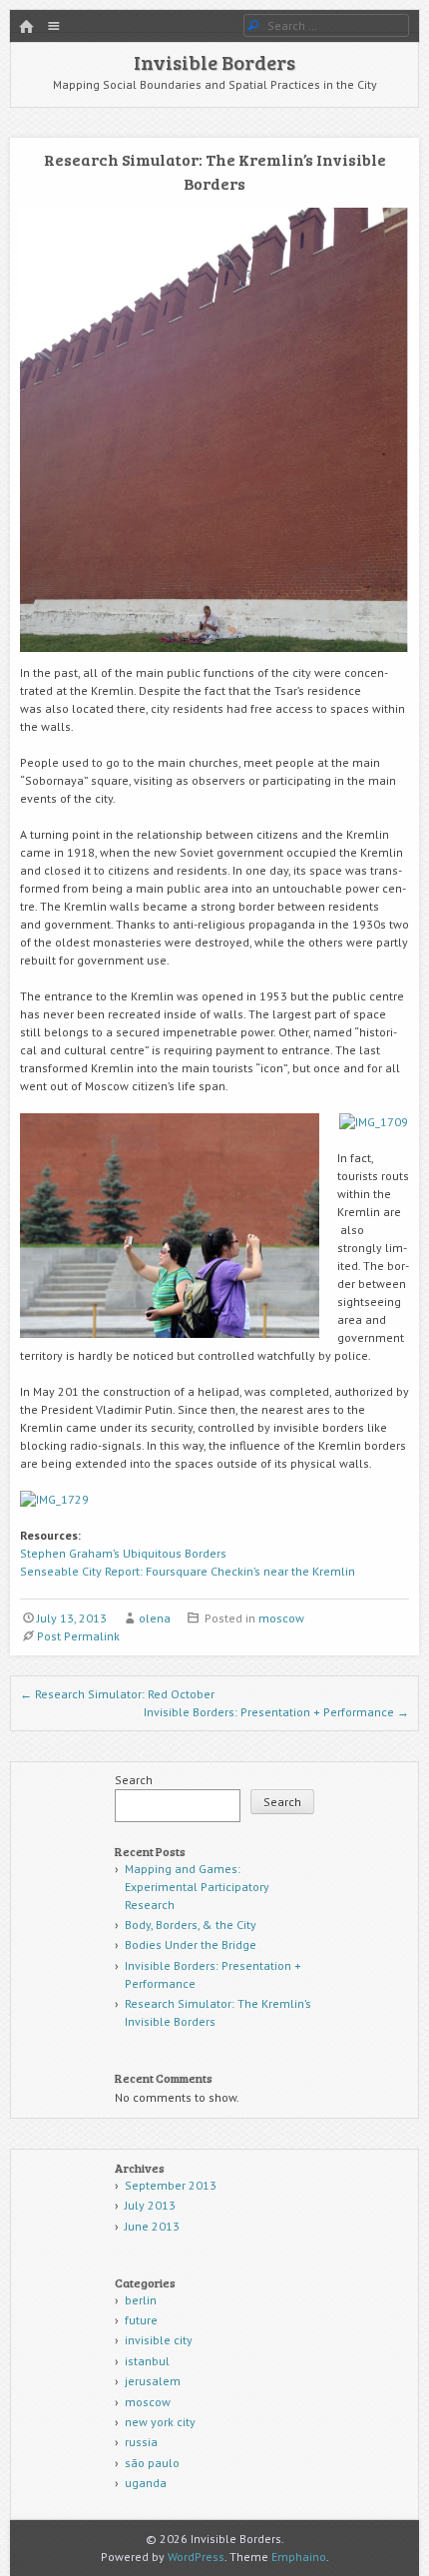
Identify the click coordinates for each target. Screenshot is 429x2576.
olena (155, 1618)
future (141, 2320)
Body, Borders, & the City (191, 1925)
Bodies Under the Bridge (191, 1944)
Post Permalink (78, 1636)
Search (134, 1780)
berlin (141, 2300)
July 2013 (150, 2205)
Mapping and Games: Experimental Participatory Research (197, 1887)
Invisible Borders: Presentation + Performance (276, 1712)
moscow (281, 1618)
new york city (160, 2422)
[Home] (26, 27)
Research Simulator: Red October (117, 1694)
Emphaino (299, 2557)
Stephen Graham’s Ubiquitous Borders (123, 1553)
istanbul (147, 2361)
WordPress (196, 2557)
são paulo (152, 2463)
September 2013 (171, 2185)
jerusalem (153, 2381)
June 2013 (152, 2226)
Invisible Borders (214, 62)
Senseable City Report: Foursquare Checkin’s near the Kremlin (188, 1571)
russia (141, 2442)
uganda (146, 2483)
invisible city (159, 2340)
